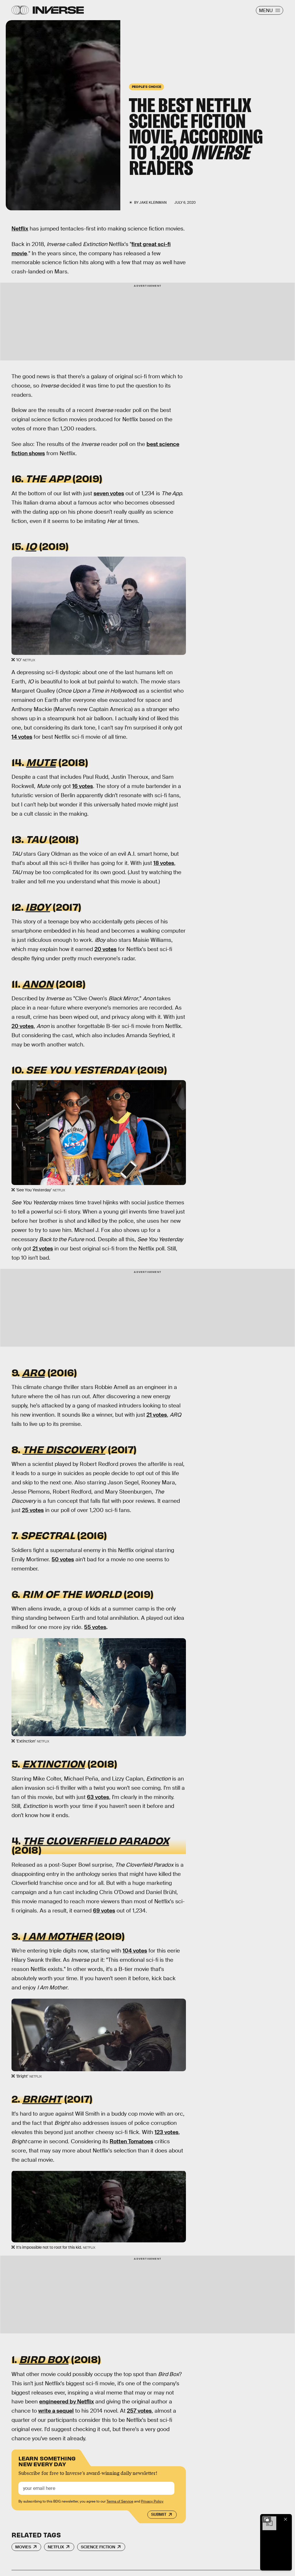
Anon (38, 983)
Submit (159, 2514)
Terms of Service (120, 2501)
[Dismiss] (286, 2519)
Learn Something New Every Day (47, 2461)
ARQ (33, 1372)
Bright (42, 2098)
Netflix (20, 229)
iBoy (38, 906)
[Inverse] (58, 10)
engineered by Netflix (66, 2402)
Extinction (54, 1763)
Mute (41, 762)
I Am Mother (57, 1936)
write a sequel (56, 2411)
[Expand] (267, 2519)
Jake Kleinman (153, 203)
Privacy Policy (152, 2501)
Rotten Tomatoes (131, 2141)
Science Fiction (98, 2547)
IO (31, 546)
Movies (23, 2547)
